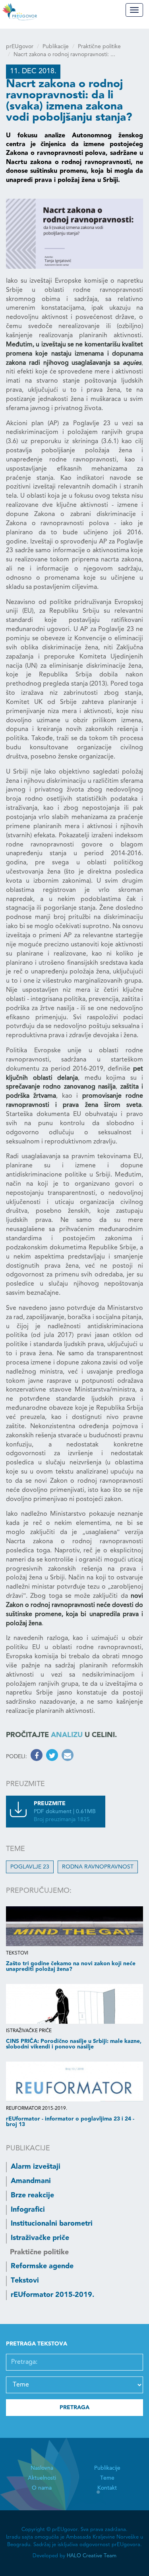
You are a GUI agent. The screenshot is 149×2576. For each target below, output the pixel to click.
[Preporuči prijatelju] (67, 1757)
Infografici (28, 2210)
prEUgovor (20, 47)
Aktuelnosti (42, 2478)
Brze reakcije (32, 2195)
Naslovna (42, 2468)
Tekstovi (25, 2281)
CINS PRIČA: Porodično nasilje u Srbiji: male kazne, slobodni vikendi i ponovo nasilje (74, 2044)
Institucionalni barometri (52, 2224)
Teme (107, 2478)
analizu (67, 1735)
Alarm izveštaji (36, 2167)
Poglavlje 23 (30, 1867)
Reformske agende (42, 2266)
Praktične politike (99, 47)
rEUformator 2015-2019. (52, 2295)
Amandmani (31, 2181)
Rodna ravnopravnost (98, 1867)
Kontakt (107, 2488)
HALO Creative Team (92, 2556)
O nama (42, 2488)
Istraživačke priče (40, 2238)
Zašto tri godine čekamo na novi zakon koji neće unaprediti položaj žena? (71, 1966)
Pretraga (74, 2408)
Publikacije (56, 47)
